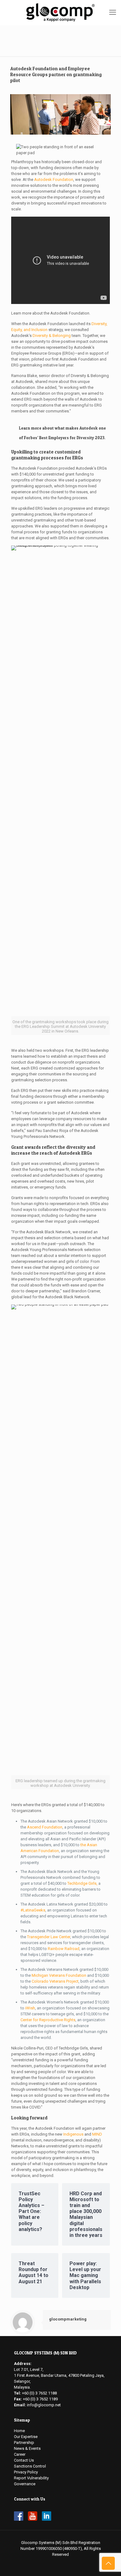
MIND (97, 2134)
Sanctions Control (30, 2466)
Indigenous (73, 2134)
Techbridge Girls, (82, 1883)
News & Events (27, 2448)
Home (19, 2431)
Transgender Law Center (49, 1937)
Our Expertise (26, 2437)
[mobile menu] (113, 12)
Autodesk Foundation (54, 179)
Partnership (24, 2443)
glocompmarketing (68, 2319)
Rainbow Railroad (63, 1949)
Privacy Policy (26, 2472)
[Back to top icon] (108, 2563)
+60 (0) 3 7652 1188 (39, 2393)
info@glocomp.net (44, 2405)
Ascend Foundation (45, 1827)
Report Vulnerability (31, 2478)
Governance (25, 2484)
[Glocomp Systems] (60, 12)
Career (20, 2454)
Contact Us (24, 2460)
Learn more (30, 428)
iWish (30, 2008)
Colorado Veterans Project (55, 1981)
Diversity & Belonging (52, 336)
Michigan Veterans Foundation (59, 1975)
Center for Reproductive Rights (48, 2020)
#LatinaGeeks (33, 1910)
